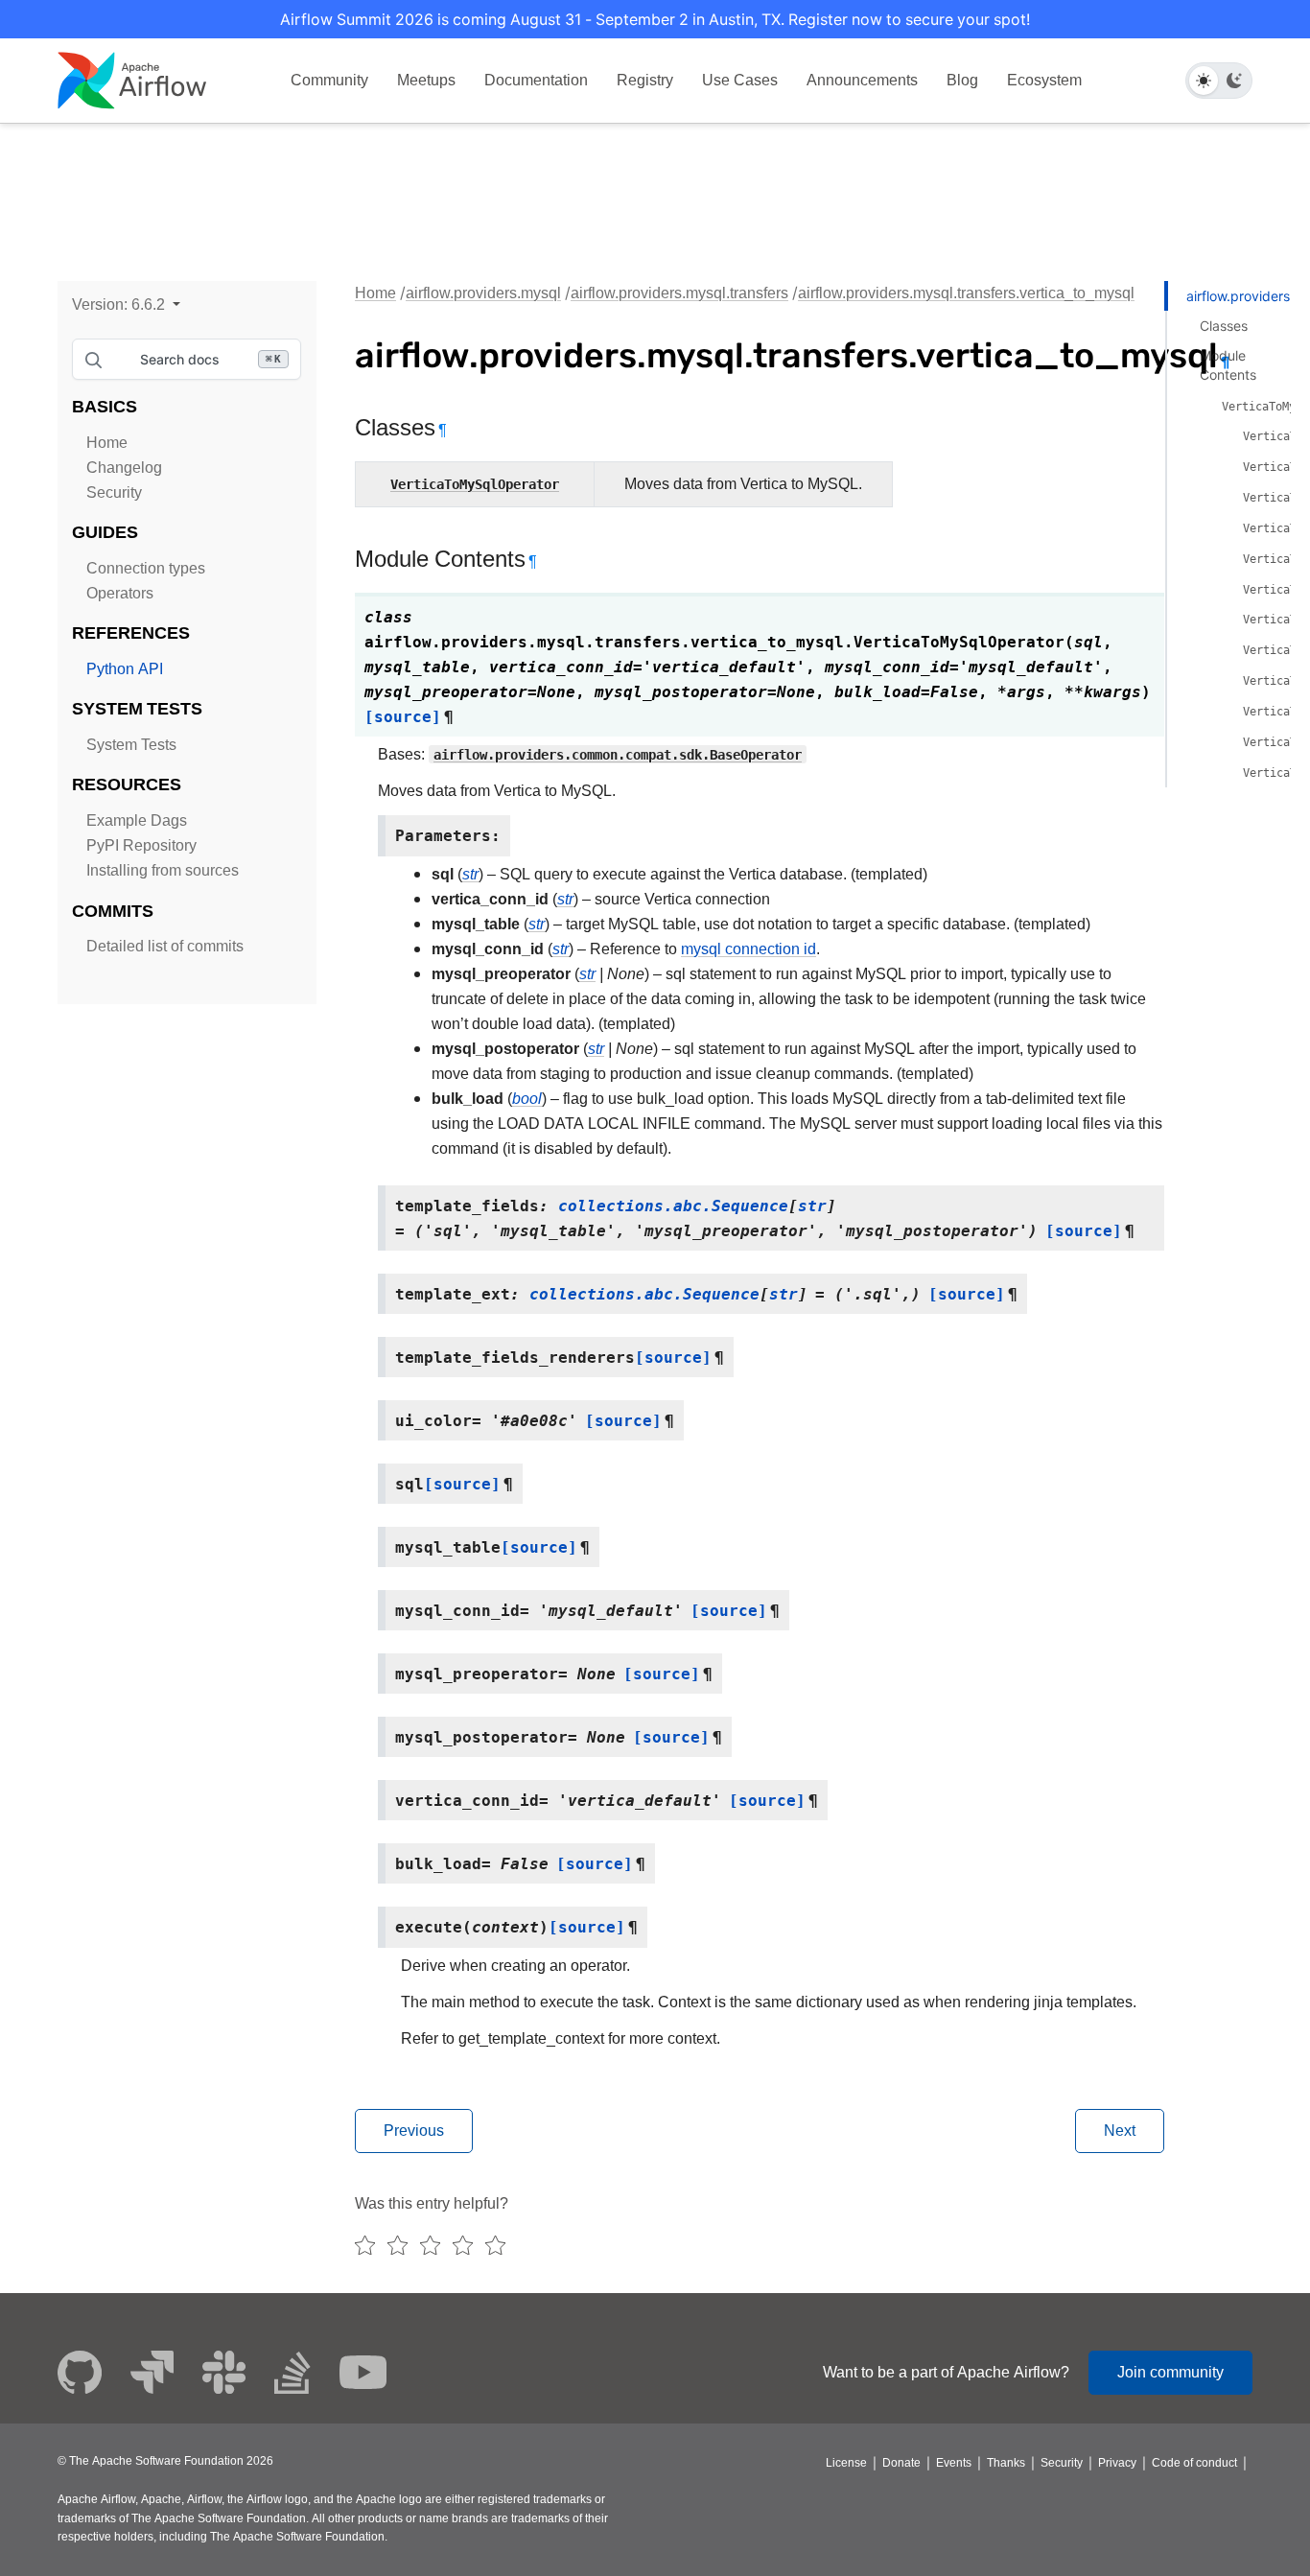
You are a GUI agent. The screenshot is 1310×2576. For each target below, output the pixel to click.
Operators (120, 593)
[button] (126, 304)
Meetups (426, 80)
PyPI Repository (141, 845)
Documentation (536, 80)
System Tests (131, 745)
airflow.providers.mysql (483, 293)
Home (107, 443)
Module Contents (1228, 365)
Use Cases (740, 80)
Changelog (124, 468)
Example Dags (137, 820)
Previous (414, 2131)
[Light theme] (1204, 81)
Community (329, 80)
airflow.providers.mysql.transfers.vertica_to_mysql (966, 293)
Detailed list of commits (165, 946)
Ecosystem (1044, 80)
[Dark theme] (1234, 81)
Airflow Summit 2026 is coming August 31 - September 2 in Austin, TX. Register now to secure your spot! (655, 19)
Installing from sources (163, 870)
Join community (1170, 2372)
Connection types (146, 568)
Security (114, 492)
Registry (645, 80)
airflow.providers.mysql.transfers (679, 293)
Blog (962, 80)
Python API (125, 669)
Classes (1224, 326)
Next (1120, 2131)
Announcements (862, 80)
